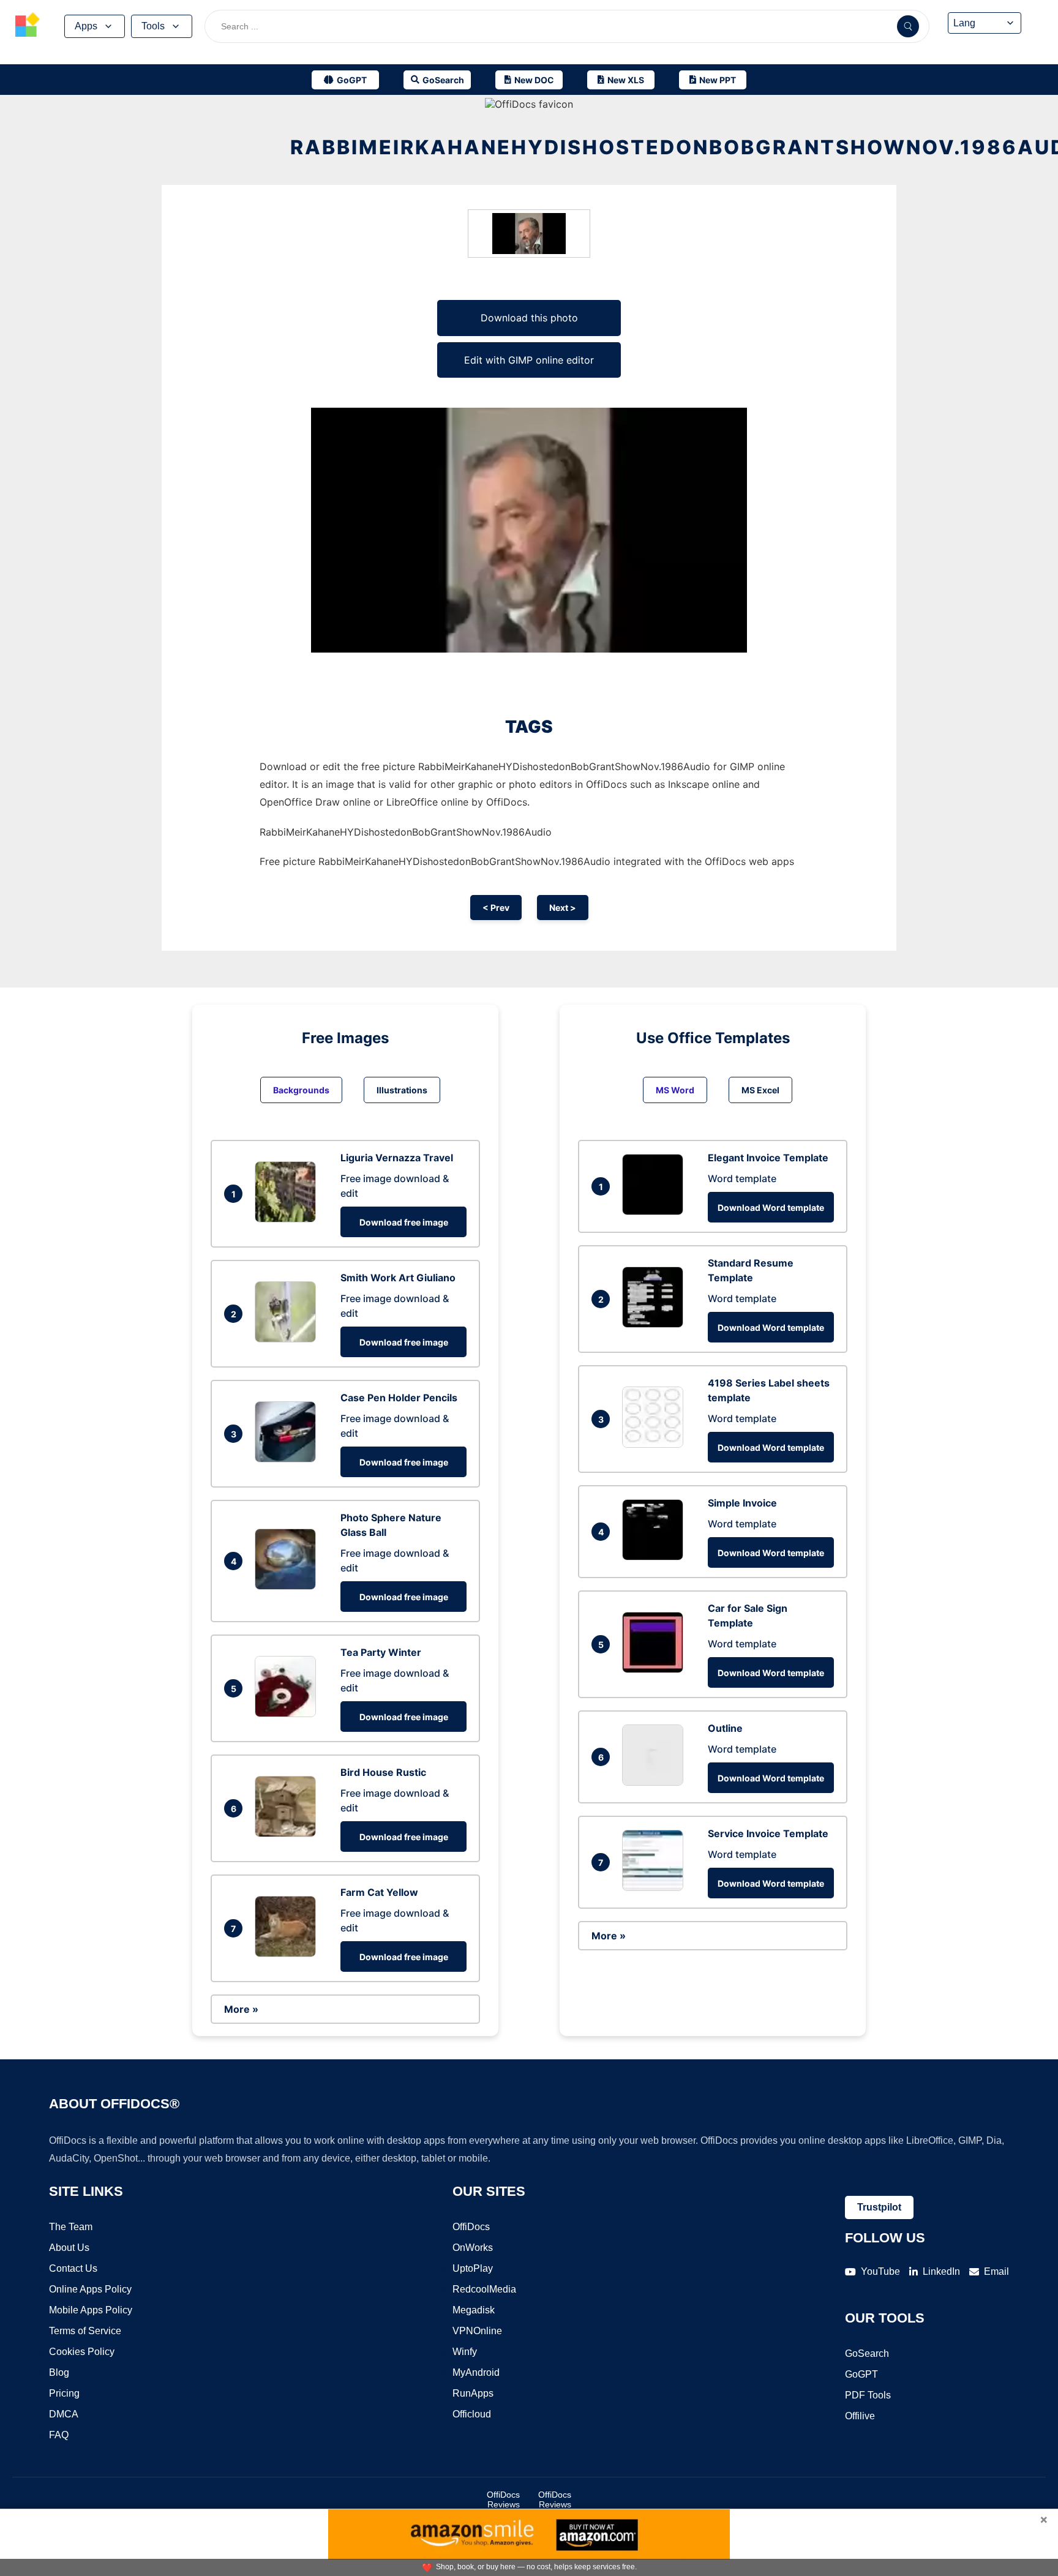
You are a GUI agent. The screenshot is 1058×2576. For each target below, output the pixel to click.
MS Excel (760, 1090)
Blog (59, 2372)
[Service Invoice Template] (656, 1887)
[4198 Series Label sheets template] (656, 1444)
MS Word (675, 1090)
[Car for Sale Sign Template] (656, 1669)
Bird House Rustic (383, 1772)
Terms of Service (85, 2331)
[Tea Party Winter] (288, 1713)
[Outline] (656, 1782)
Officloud (472, 2414)
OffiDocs (471, 2227)
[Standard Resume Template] (656, 1324)
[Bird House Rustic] (288, 1833)
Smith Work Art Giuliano (398, 1278)
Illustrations (402, 1090)
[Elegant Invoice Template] (656, 1211)
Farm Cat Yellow (379, 1892)
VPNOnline (477, 2331)
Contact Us (73, 2268)
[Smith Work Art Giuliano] (288, 1339)
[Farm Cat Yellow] (288, 1953)
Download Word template (771, 1207)
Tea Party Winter (381, 1652)
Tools (153, 26)
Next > (563, 908)
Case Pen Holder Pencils (399, 1398)
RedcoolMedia (484, 2289)
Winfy (465, 2352)
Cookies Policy (82, 2352)
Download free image (404, 1222)
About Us (69, 2248)
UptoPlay (473, 2268)
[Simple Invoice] (656, 1557)
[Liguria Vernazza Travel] (288, 1219)
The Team (71, 2227)
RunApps (473, 2393)
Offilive (860, 2416)
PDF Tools (868, 2395)
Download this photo (529, 318)
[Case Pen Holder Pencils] (288, 1459)
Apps (86, 26)
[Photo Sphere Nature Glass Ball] (288, 1586)
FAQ (59, 2435)
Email (996, 2271)
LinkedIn (941, 2271)
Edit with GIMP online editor (529, 360)
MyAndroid (476, 2372)
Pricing (64, 2393)
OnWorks (473, 2248)
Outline (725, 1728)
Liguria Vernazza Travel (397, 1158)
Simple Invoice (742, 1503)
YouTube (880, 2271)
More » (241, 2009)
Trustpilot (879, 2207)
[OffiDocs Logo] (28, 26)
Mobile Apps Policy (91, 2310)
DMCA (64, 2414)
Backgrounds (301, 1090)
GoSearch (867, 2353)
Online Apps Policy (90, 2289)
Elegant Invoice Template (768, 1158)
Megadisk (474, 2310)
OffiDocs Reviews (503, 2499)
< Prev (496, 908)
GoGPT (861, 2374)
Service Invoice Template (768, 1833)
